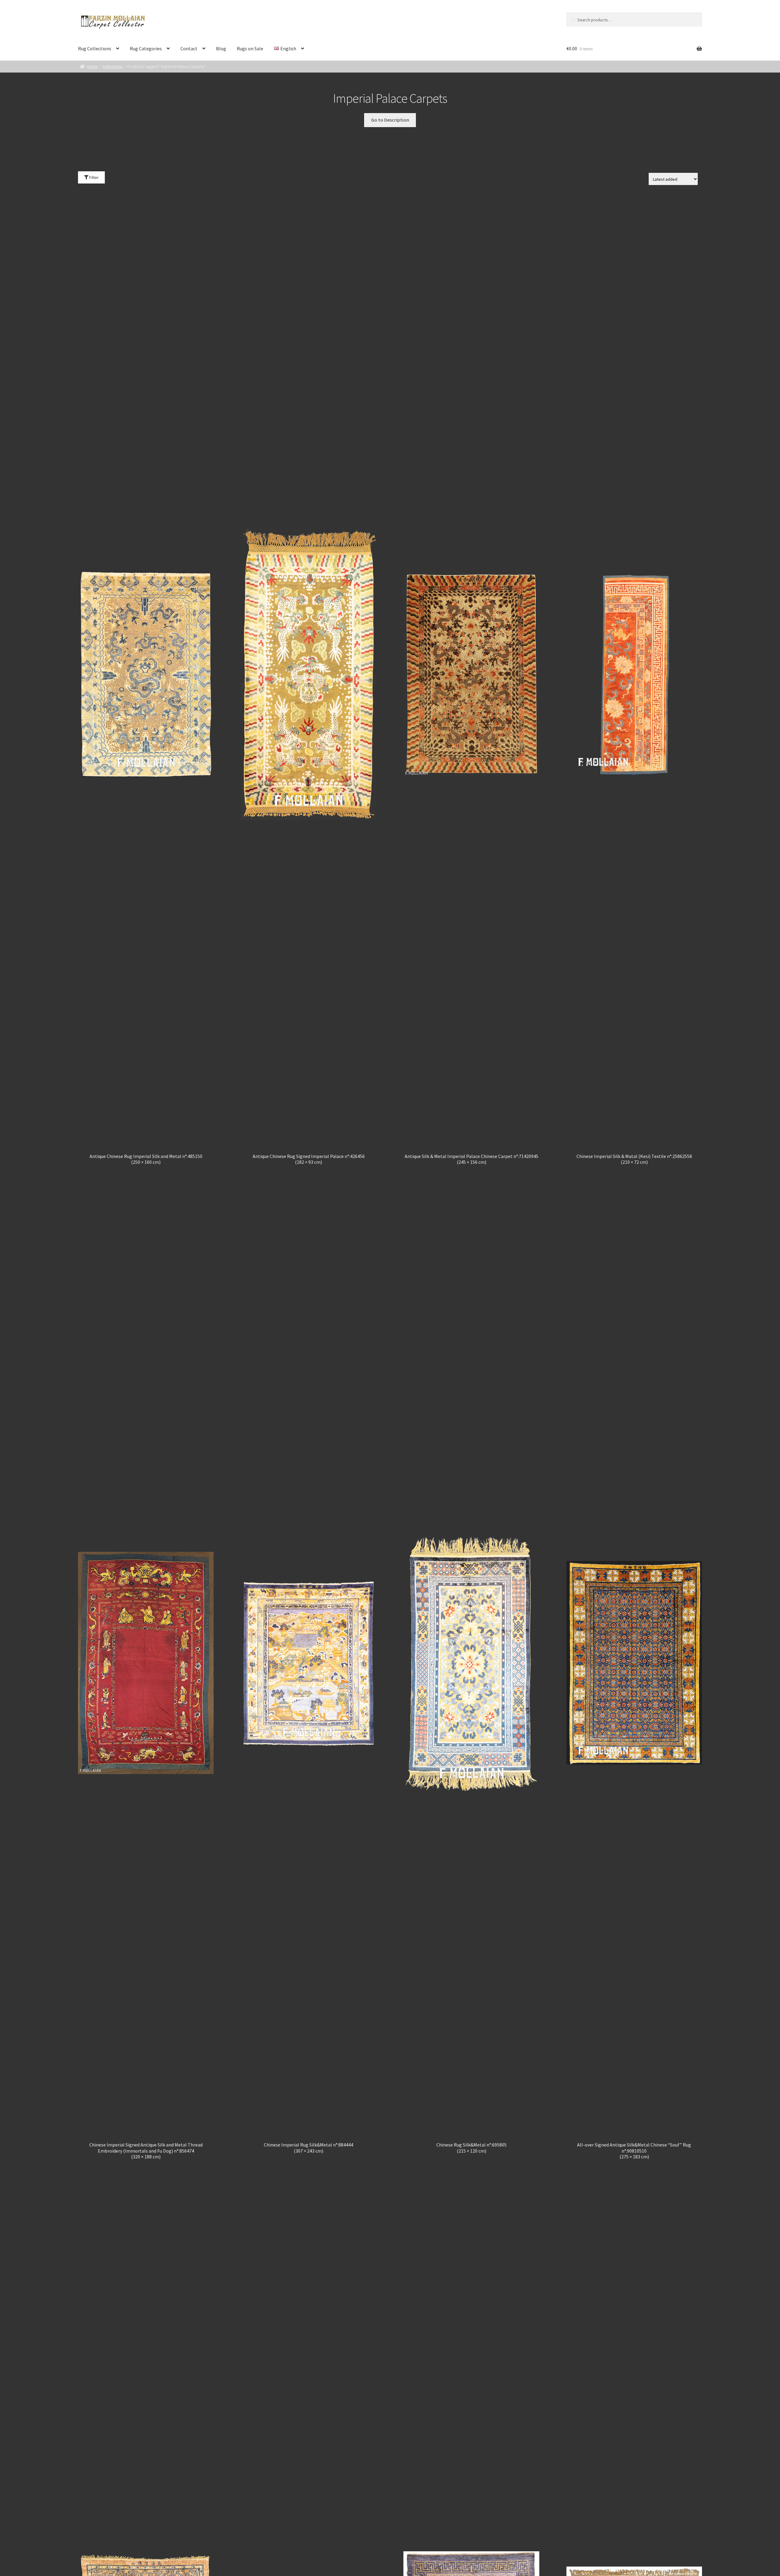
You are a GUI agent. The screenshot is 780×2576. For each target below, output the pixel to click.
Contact (189, 48)
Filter (94, 177)
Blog (221, 48)
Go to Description (390, 120)
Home (92, 66)
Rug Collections (95, 48)
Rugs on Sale (250, 48)
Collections (113, 66)
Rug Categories (146, 48)
